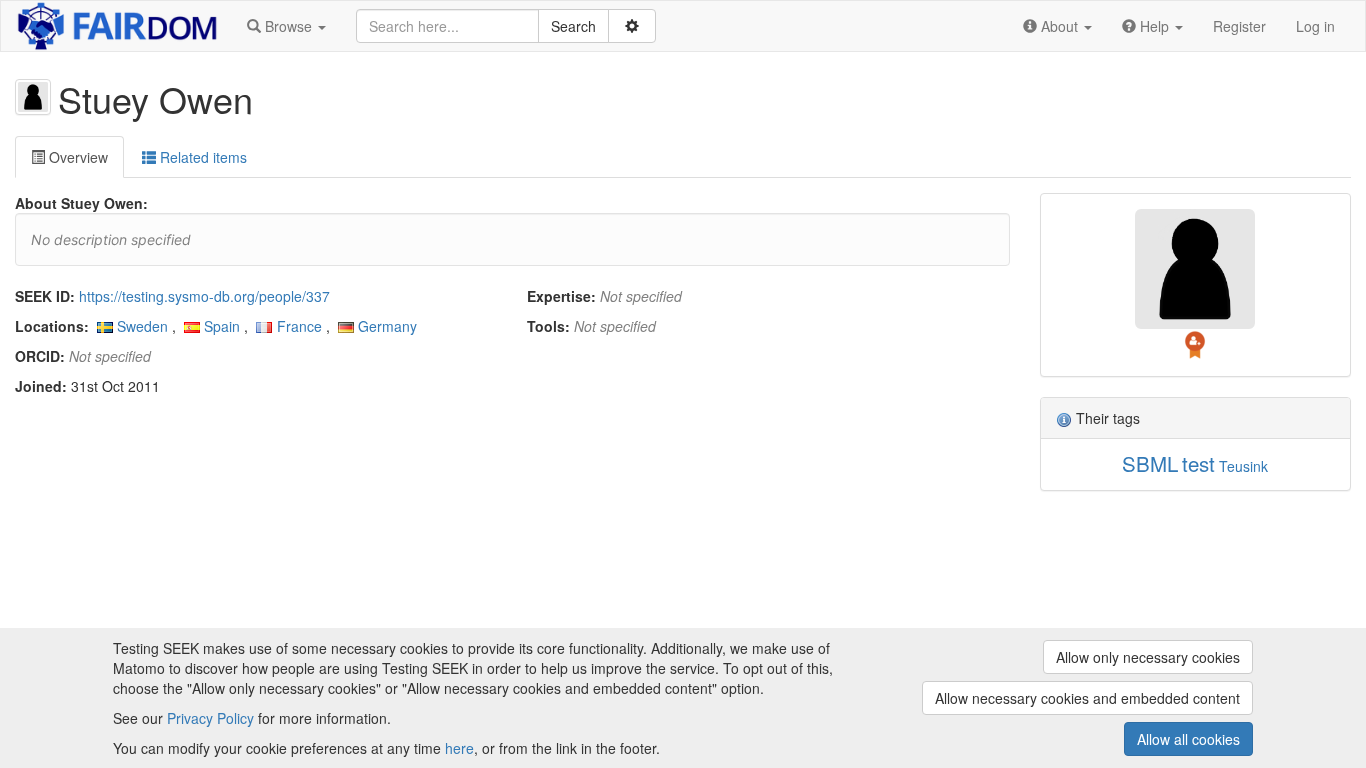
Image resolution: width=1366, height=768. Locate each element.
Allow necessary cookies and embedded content (1087, 698)
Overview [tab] (76, 157)
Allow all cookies (1188, 739)
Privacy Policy (210, 718)
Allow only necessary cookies (1148, 657)
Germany (387, 326)
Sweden (142, 326)
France (299, 326)
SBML (1150, 463)
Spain (222, 326)
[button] (286, 26)
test (1198, 463)
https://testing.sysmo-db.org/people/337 (204, 296)
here (459, 748)
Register (1239, 26)
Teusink (1243, 466)
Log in (1315, 26)
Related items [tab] (201, 157)
